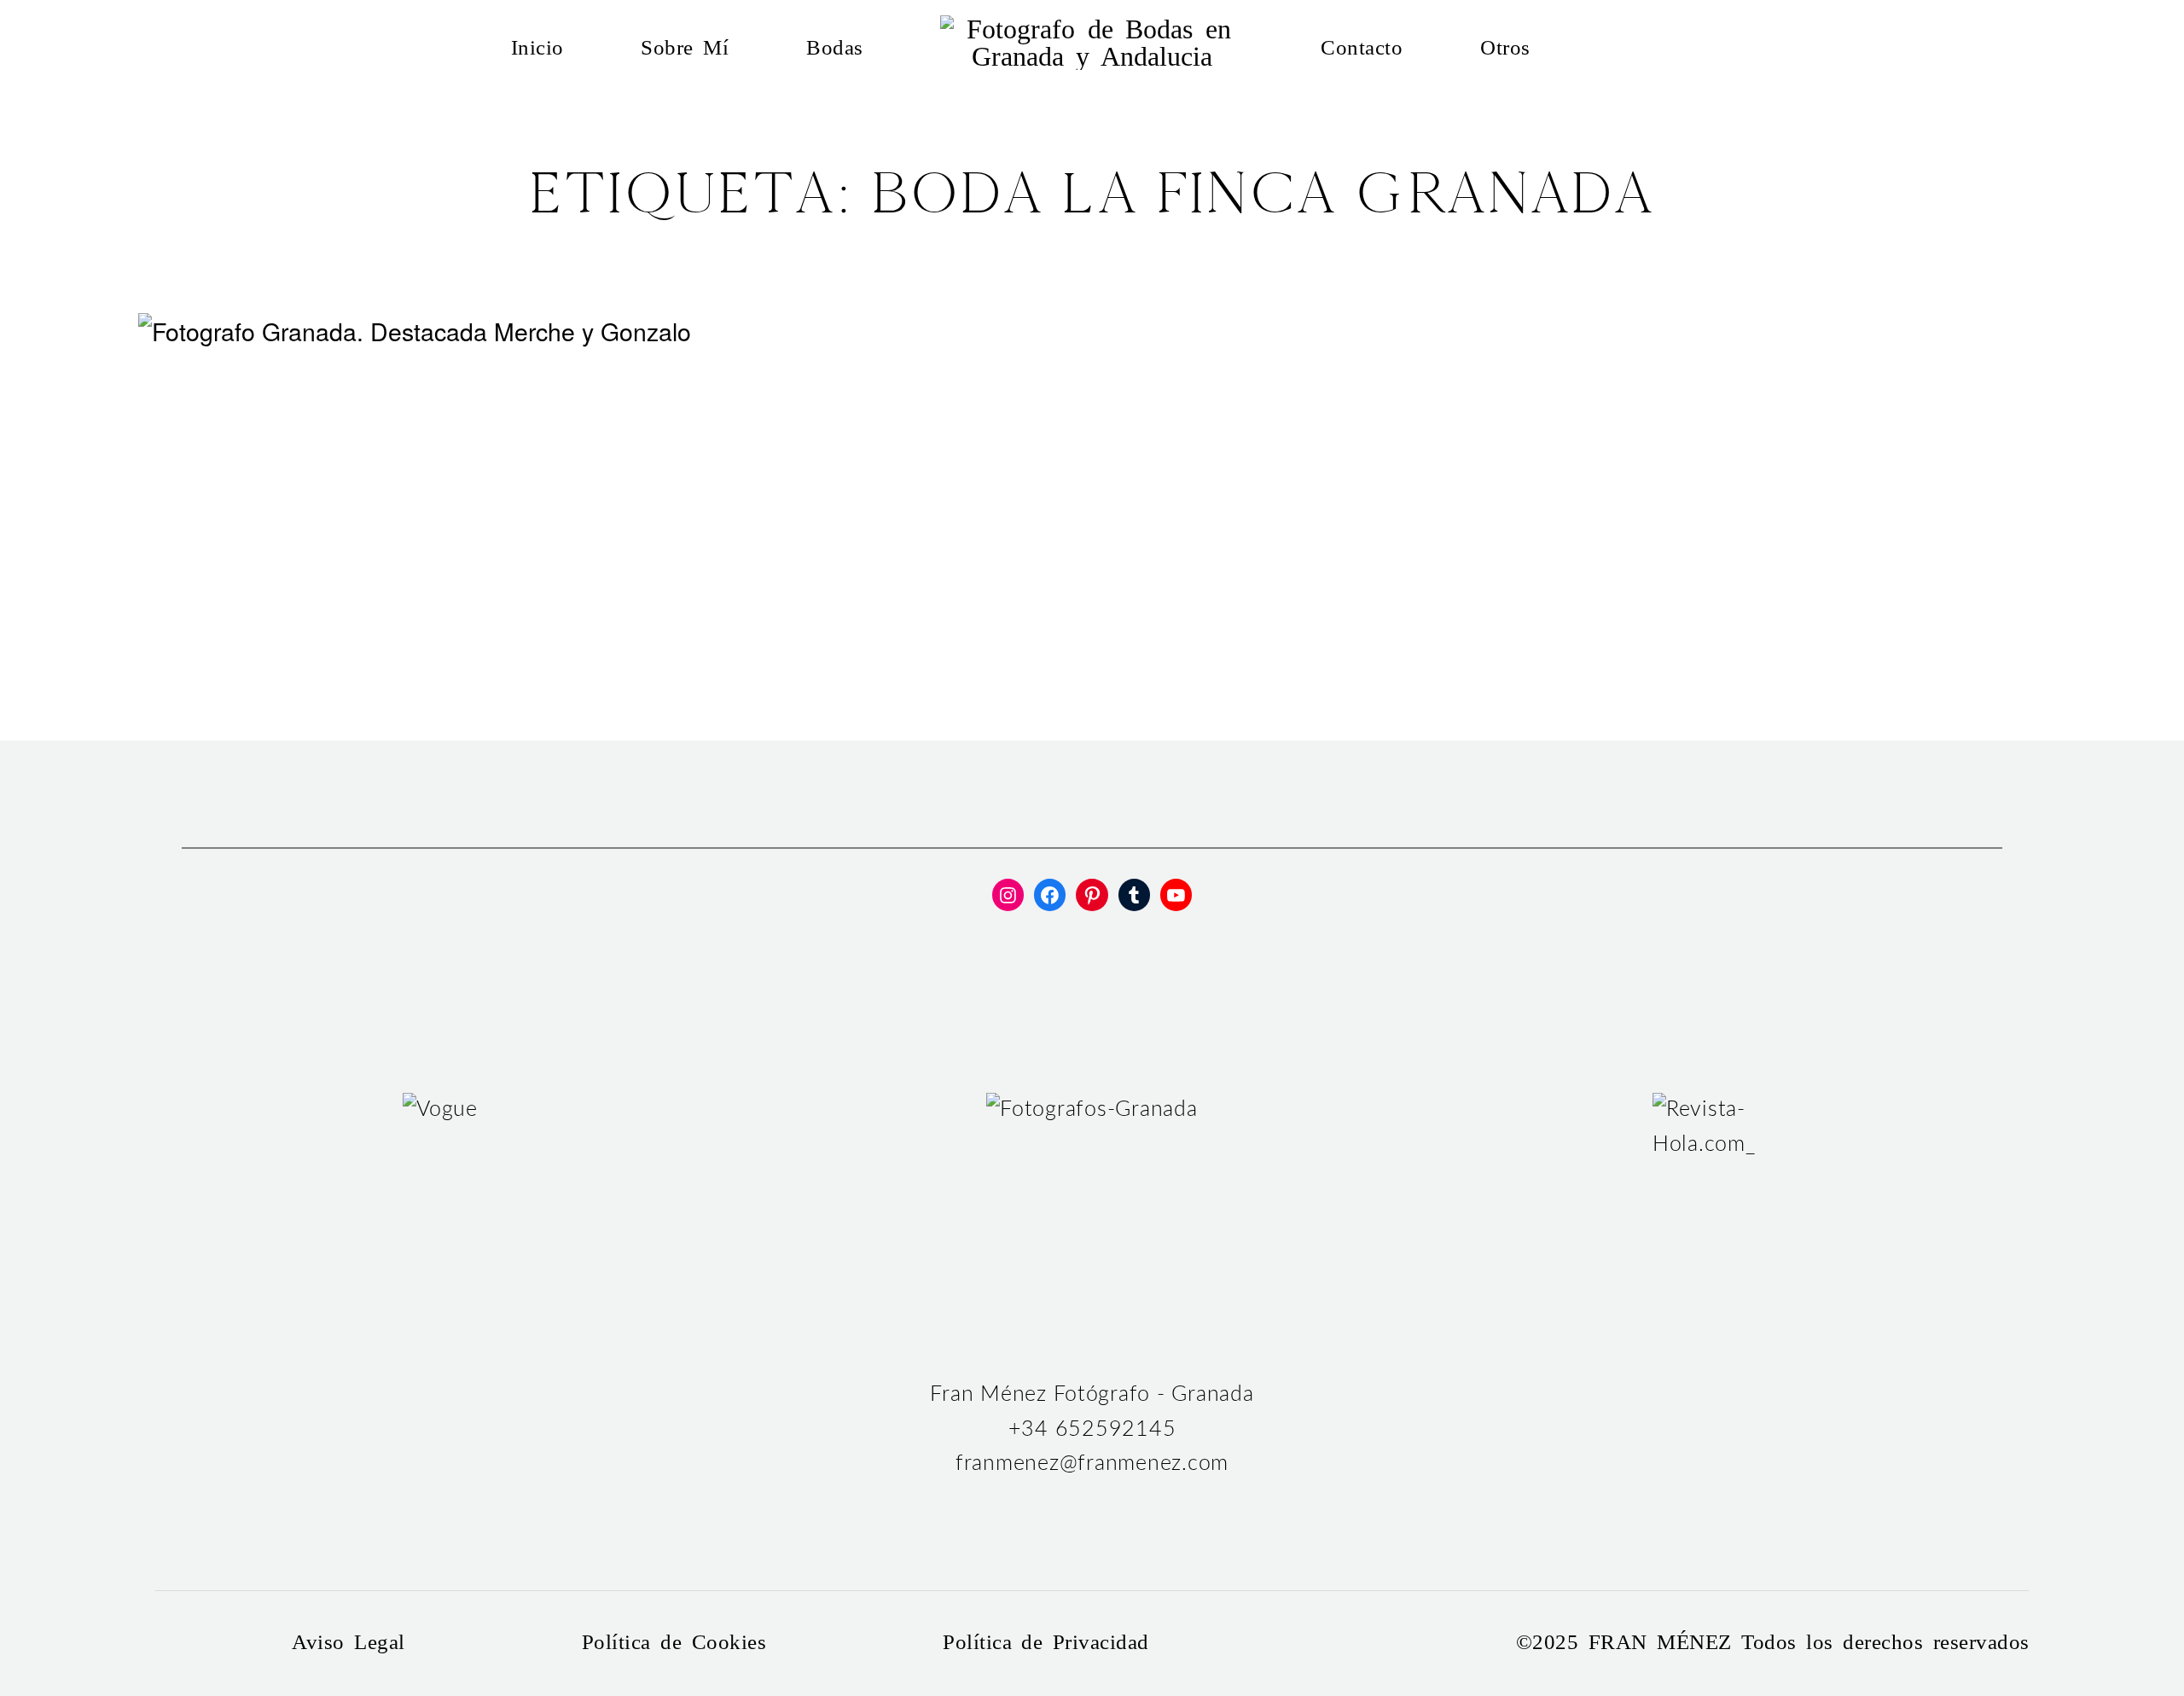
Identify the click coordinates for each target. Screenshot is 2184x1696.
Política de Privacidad (1046, 1643)
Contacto (1362, 48)
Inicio (537, 48)
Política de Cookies (674, 1643)
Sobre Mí (685, 48)
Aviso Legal (348, 1643)
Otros (1505, 48)
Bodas (835, 48)
